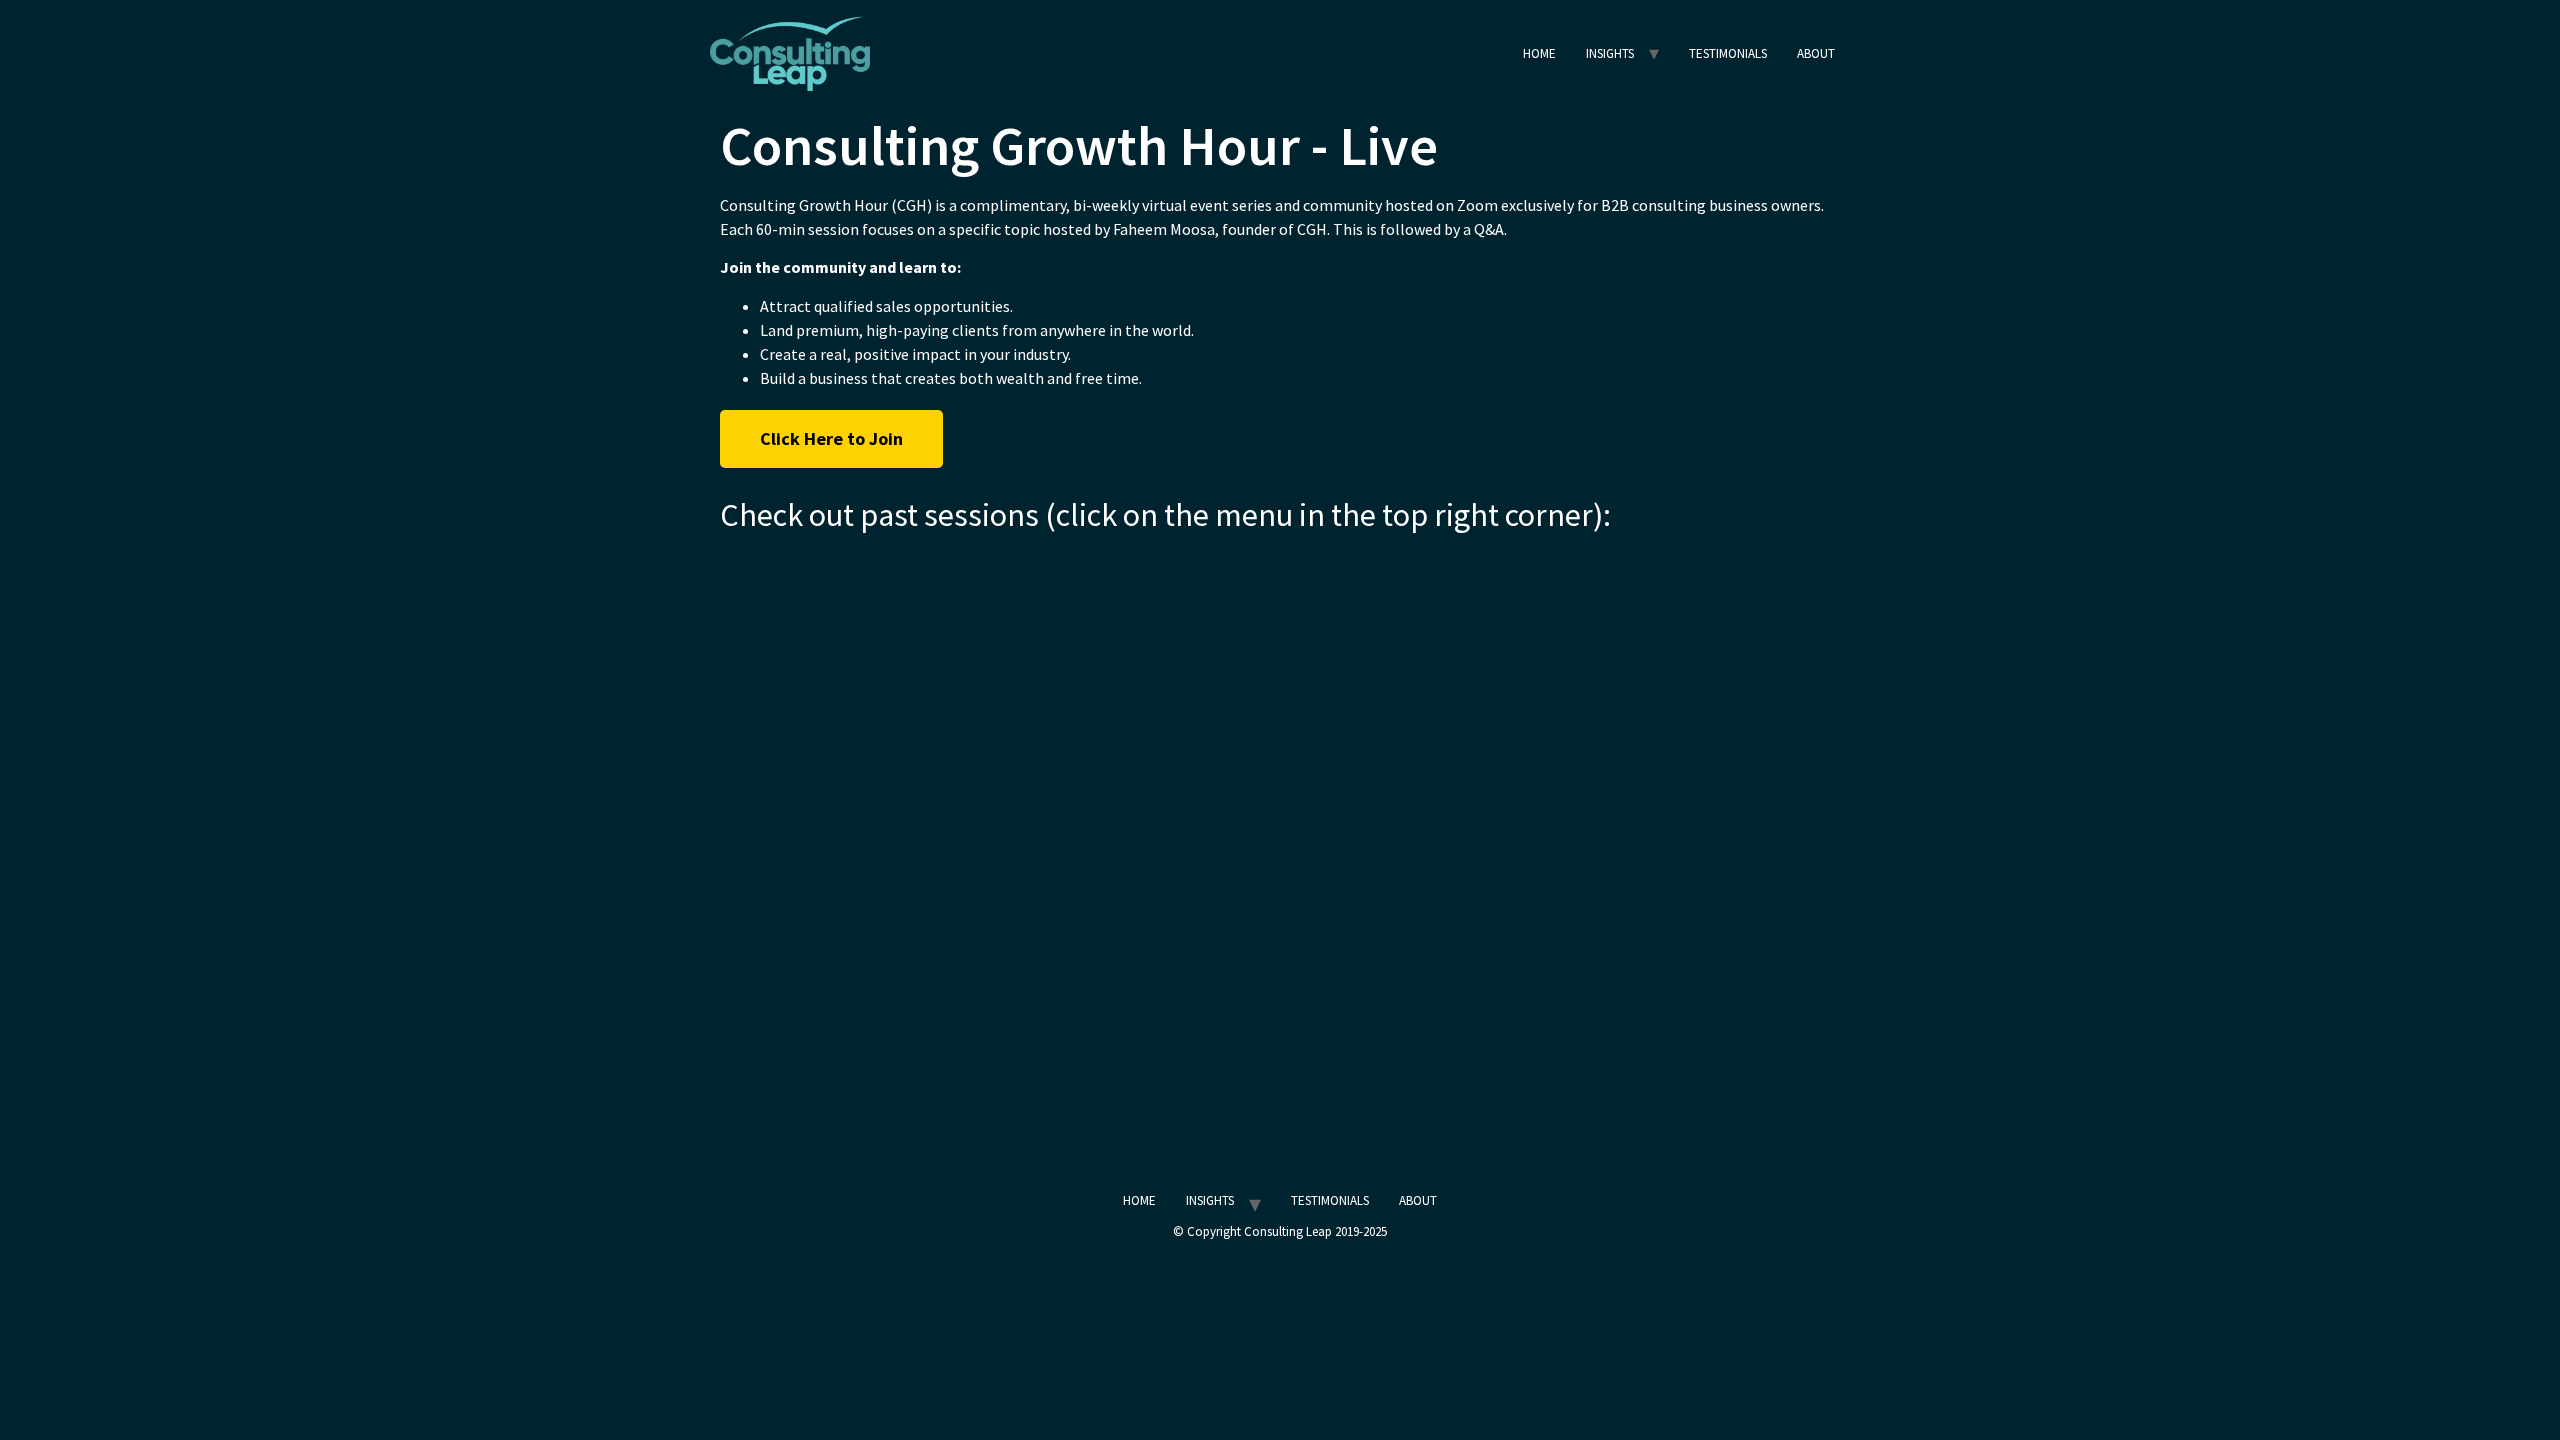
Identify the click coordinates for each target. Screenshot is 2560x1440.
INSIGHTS (1610, 53)
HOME (1539, 53)
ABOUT (1816, 53)
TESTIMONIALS (1728, 53)
